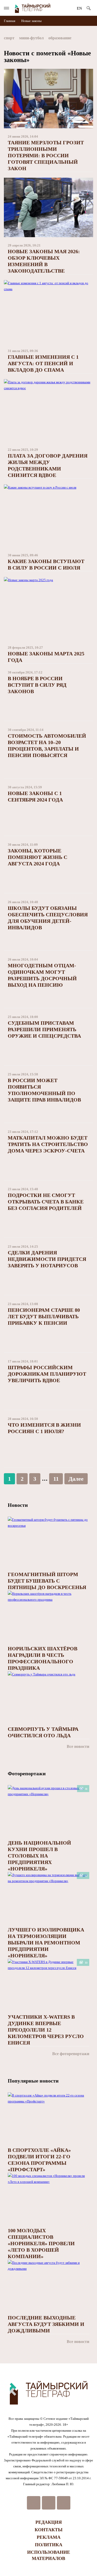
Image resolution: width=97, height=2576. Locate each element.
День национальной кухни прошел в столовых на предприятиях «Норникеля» (39, 1856)
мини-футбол (31, 38)
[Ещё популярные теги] (92, 39)
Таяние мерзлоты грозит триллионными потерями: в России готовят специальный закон (46, 155)
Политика (49, 2545)
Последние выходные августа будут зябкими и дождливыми (46, 2324)
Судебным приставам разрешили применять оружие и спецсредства (44, 1029)
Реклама (49, 2537)
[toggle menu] (6, 8)
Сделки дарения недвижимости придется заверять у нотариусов (47, 1259)
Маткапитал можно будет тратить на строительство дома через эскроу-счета (48, 1144)
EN (79, 8)
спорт (9, 38)
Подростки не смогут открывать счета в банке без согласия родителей (46, 1202)
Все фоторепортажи (71, 2054)
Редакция (49, 2522)
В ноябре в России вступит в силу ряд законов (37, 685)
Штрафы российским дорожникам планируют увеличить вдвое (47, 1374)
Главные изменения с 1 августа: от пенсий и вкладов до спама (43, 363)
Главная (10, 21)
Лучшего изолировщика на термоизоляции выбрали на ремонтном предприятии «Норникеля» (46, 1943)
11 (56, 1479)
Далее (76, 1479)
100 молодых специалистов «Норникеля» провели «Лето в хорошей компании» (41, 2243)
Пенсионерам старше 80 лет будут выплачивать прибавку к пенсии (44, 1316)
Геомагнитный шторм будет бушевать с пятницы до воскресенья (47, 1581)
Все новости (78, 1746)
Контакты (49, 2530)
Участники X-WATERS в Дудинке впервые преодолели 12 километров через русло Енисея (46, 2030)
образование (60, 38)
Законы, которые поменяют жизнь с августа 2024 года (38, 857)
